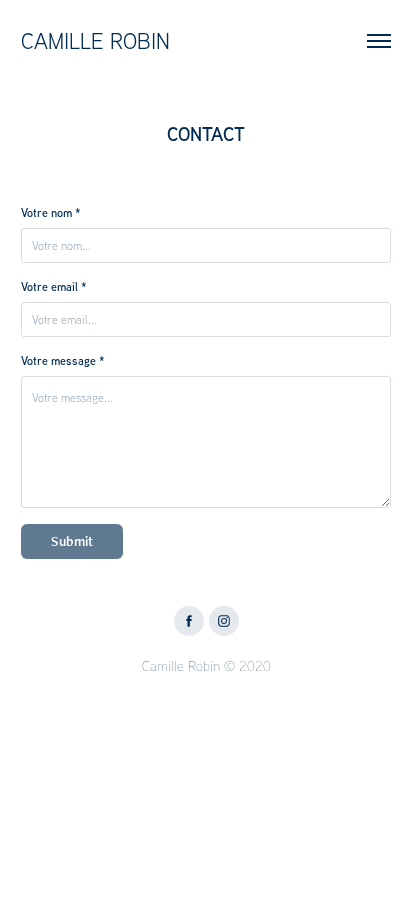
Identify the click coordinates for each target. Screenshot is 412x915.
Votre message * (63, 361)
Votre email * (54, 287)
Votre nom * (51, 213)
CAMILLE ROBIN (95, 41)
